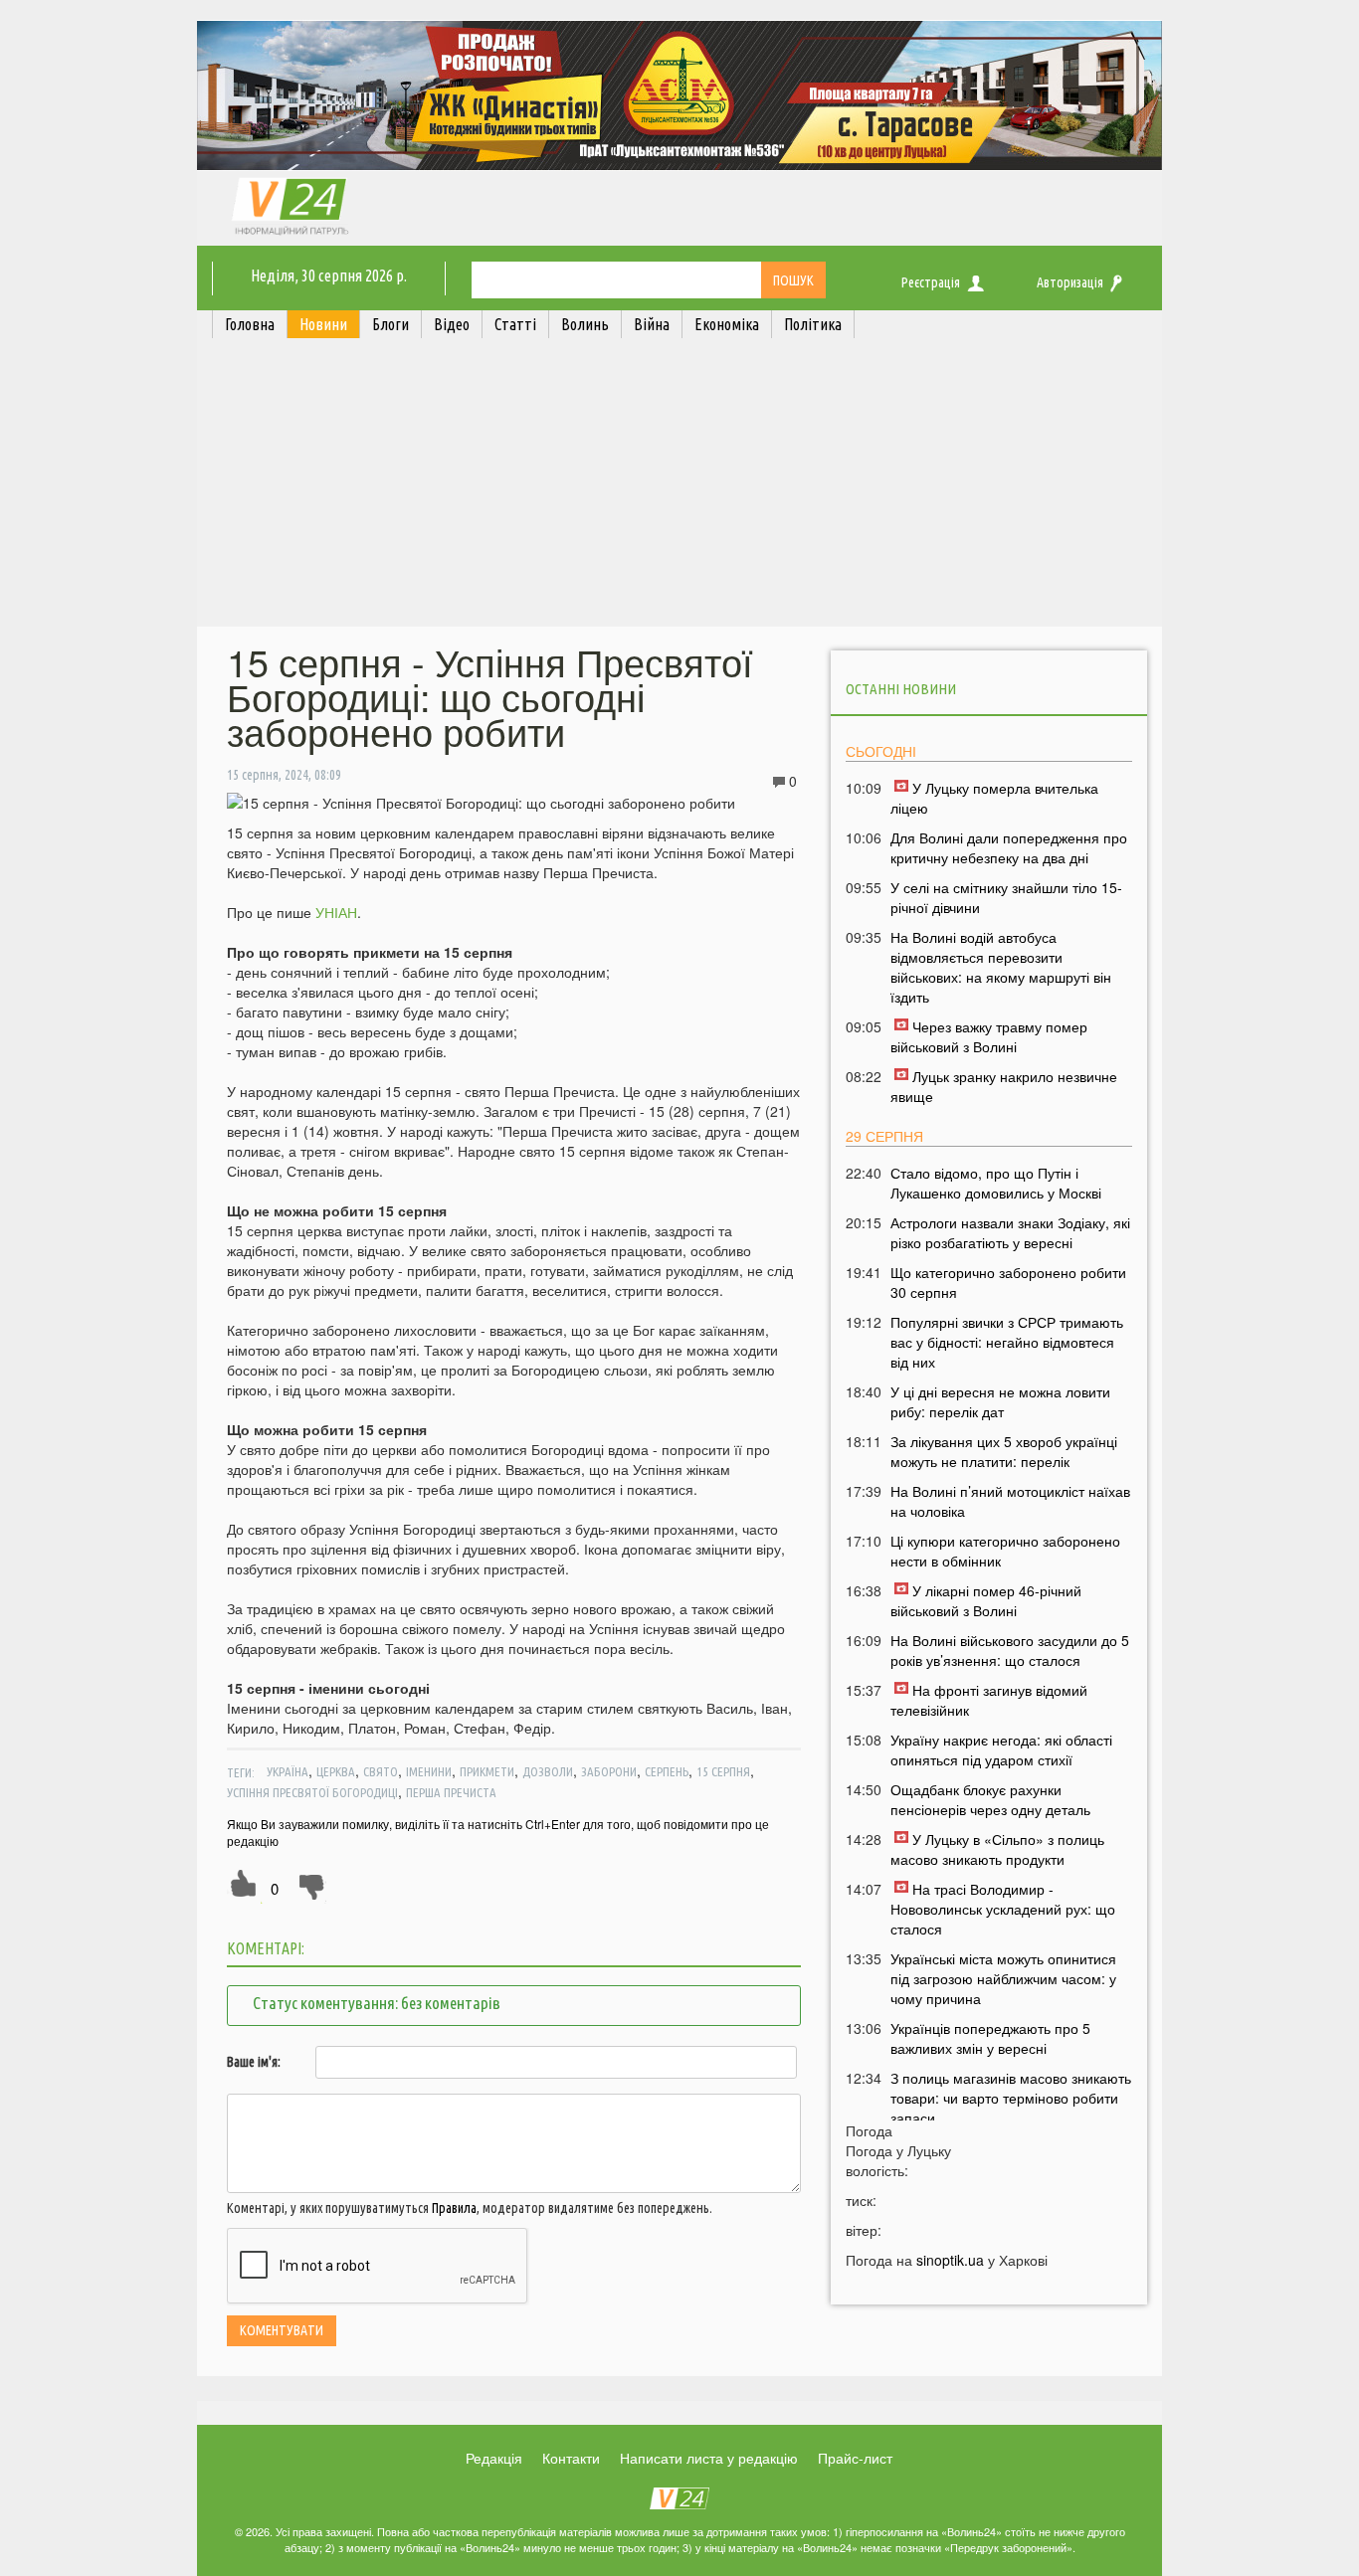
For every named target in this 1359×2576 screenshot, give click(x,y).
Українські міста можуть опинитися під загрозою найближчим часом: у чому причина (1003, 1978)
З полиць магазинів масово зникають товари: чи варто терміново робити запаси (1011, 2098)
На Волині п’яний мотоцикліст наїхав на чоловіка (1010, 1501)
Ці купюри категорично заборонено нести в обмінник (1005, 1551)
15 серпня (723, 1771)
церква (336, 1771)
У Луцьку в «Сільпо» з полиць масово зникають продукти (997, 1849)
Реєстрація (931, 282)
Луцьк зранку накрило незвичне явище (1004, 1086)
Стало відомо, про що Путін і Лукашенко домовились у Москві (996, 1183)
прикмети (487, 1771)
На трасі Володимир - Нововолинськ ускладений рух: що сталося (1003, 1909)
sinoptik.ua (950, 2260)
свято (381, 1771)
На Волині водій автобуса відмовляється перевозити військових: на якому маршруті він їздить (1001, 967)
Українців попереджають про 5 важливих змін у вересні (990, 2038)
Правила (454, 2208)
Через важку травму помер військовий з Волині (989, 1036)
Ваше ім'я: (254, 2062)
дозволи (548, 1771)
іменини (429, 1771)
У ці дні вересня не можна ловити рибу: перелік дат (1000, 1401)
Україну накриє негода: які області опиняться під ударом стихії (1001, 1749)
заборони (609, 1771)
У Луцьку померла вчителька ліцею (994, 798)
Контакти (571, 2458)
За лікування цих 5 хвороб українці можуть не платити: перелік (1004, 1451)
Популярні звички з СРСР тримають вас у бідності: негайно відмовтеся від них (1007, 1342)
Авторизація (1070, 282)
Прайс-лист (855, 2458)
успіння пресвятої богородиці (312, 1792)
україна (288, 1771)
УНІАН (336, 912)
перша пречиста (451, 1792)
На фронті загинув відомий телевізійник (989, 1700)
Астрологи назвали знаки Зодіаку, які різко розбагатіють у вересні (1010, 1232)
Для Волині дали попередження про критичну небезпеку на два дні (1009, 847)
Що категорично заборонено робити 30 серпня (1008, 1282)
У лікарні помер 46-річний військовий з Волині (986, 1600)
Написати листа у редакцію (709, 2458)
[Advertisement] (679, 487)
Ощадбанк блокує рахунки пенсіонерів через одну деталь (990, 1799)
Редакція (494, 2458)
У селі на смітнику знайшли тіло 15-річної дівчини (1006, 897)
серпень (667, 1771)
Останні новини (901, 689)
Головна (250, 324)
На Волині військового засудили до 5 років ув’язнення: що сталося (1010, 1650)
